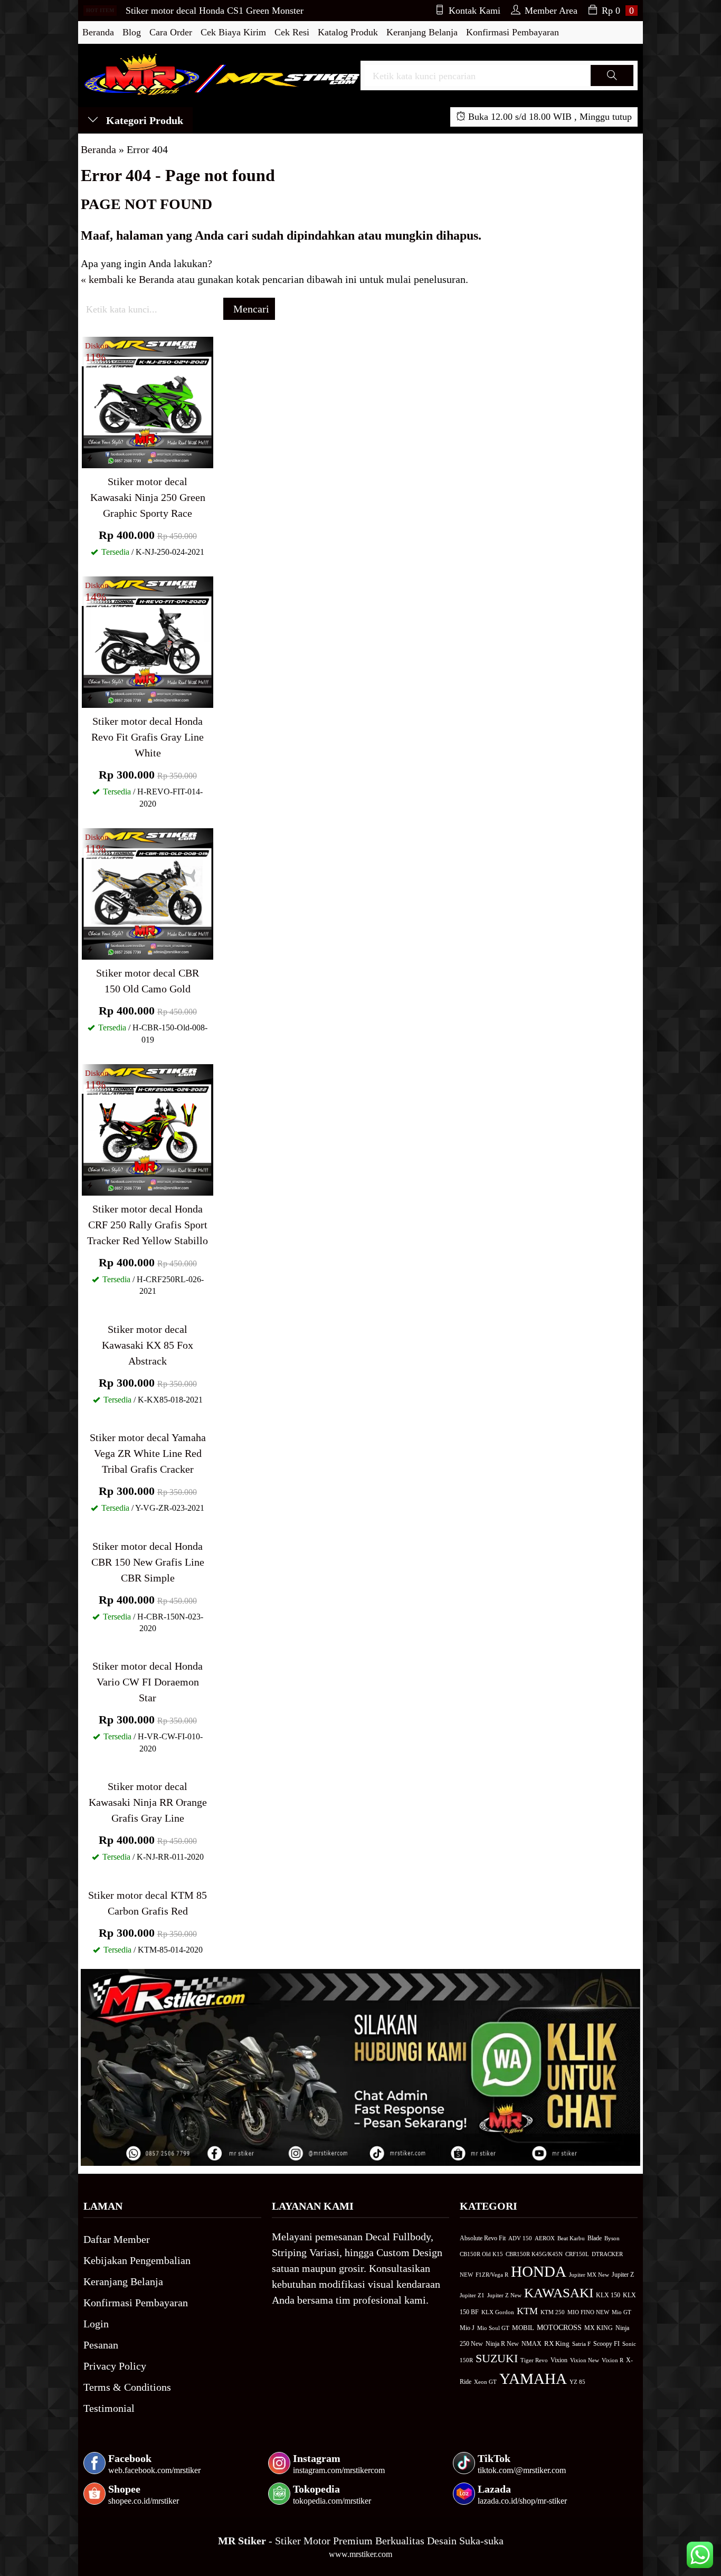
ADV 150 (520, 2238)
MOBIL (523, 2328)
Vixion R (613, 2360)
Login (96, 2324)
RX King (557, 2344)
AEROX (545, 2238)
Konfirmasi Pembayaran (513, 32)
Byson (612, 2238)
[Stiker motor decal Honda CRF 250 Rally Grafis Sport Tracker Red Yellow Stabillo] (148, 1129)
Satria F (581, 2344)
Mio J (467, 2328)
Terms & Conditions (127, 2387)
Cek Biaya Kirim (233, 32)
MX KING (599, 2328)
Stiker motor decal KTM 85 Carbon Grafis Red (148, 1903)
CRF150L (577, 2254)
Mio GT (622, 2312)
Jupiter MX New (589, 2275)
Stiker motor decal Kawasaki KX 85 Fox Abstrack (148, 1345)
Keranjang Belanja (422, 32)
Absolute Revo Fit (483, 2238)
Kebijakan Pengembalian (137, 2260)
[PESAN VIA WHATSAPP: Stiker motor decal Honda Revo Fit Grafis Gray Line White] (90, 698)
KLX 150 (608, 2295)
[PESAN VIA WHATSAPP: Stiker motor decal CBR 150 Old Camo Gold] (90, 950)
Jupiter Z (623, 2275)
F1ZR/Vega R (492, 2275)
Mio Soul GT (493, 2328)
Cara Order (171, 32)
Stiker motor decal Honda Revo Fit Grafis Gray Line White (148, 737)
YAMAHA (533, 2379)
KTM (527, 2311)
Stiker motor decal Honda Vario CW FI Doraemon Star (148, 1682)
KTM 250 (553, 2312)
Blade (595, 2238)
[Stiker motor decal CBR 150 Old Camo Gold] (148, 893)
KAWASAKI (559, 2293)
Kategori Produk (143, 120)
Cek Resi (292, 32)
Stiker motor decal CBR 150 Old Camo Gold (148, 981)
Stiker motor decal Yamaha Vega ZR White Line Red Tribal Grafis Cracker (148, 1453)
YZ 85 (577, 2382)
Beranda (98, 32)
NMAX (532, 2344)
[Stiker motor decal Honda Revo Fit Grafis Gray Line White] (148, 641)
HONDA (539, 2271)
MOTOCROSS (559, 2327)
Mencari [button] (250, 309)
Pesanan (101, 2345)
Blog (132, 32)
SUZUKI (497, 2359)
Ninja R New (502, 2344)
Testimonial (109, 2408)
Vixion (559, 2360)
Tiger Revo (534, 2360)
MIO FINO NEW (588, 2312)
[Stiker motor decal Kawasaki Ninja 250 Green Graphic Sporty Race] (148, 401)
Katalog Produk (348, 32)
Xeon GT (485, 2382)
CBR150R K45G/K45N (534, 2254)
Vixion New (585, 2360)
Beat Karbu (571, 2238)
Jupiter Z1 (472, 2295)
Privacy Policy (115, 2366)
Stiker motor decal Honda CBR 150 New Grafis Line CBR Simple (148, 1562)
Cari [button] (612, 85)
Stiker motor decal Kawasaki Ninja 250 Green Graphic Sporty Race (148, 497)
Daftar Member (117, 2239)
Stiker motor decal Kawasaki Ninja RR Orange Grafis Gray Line (148, 1802)
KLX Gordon (498, 2312)
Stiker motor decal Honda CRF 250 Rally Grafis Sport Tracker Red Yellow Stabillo (148, 1225)
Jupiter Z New (504, 2295)
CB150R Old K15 (481, 2254)
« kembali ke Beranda (127, 279)
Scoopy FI (606, 2344)
